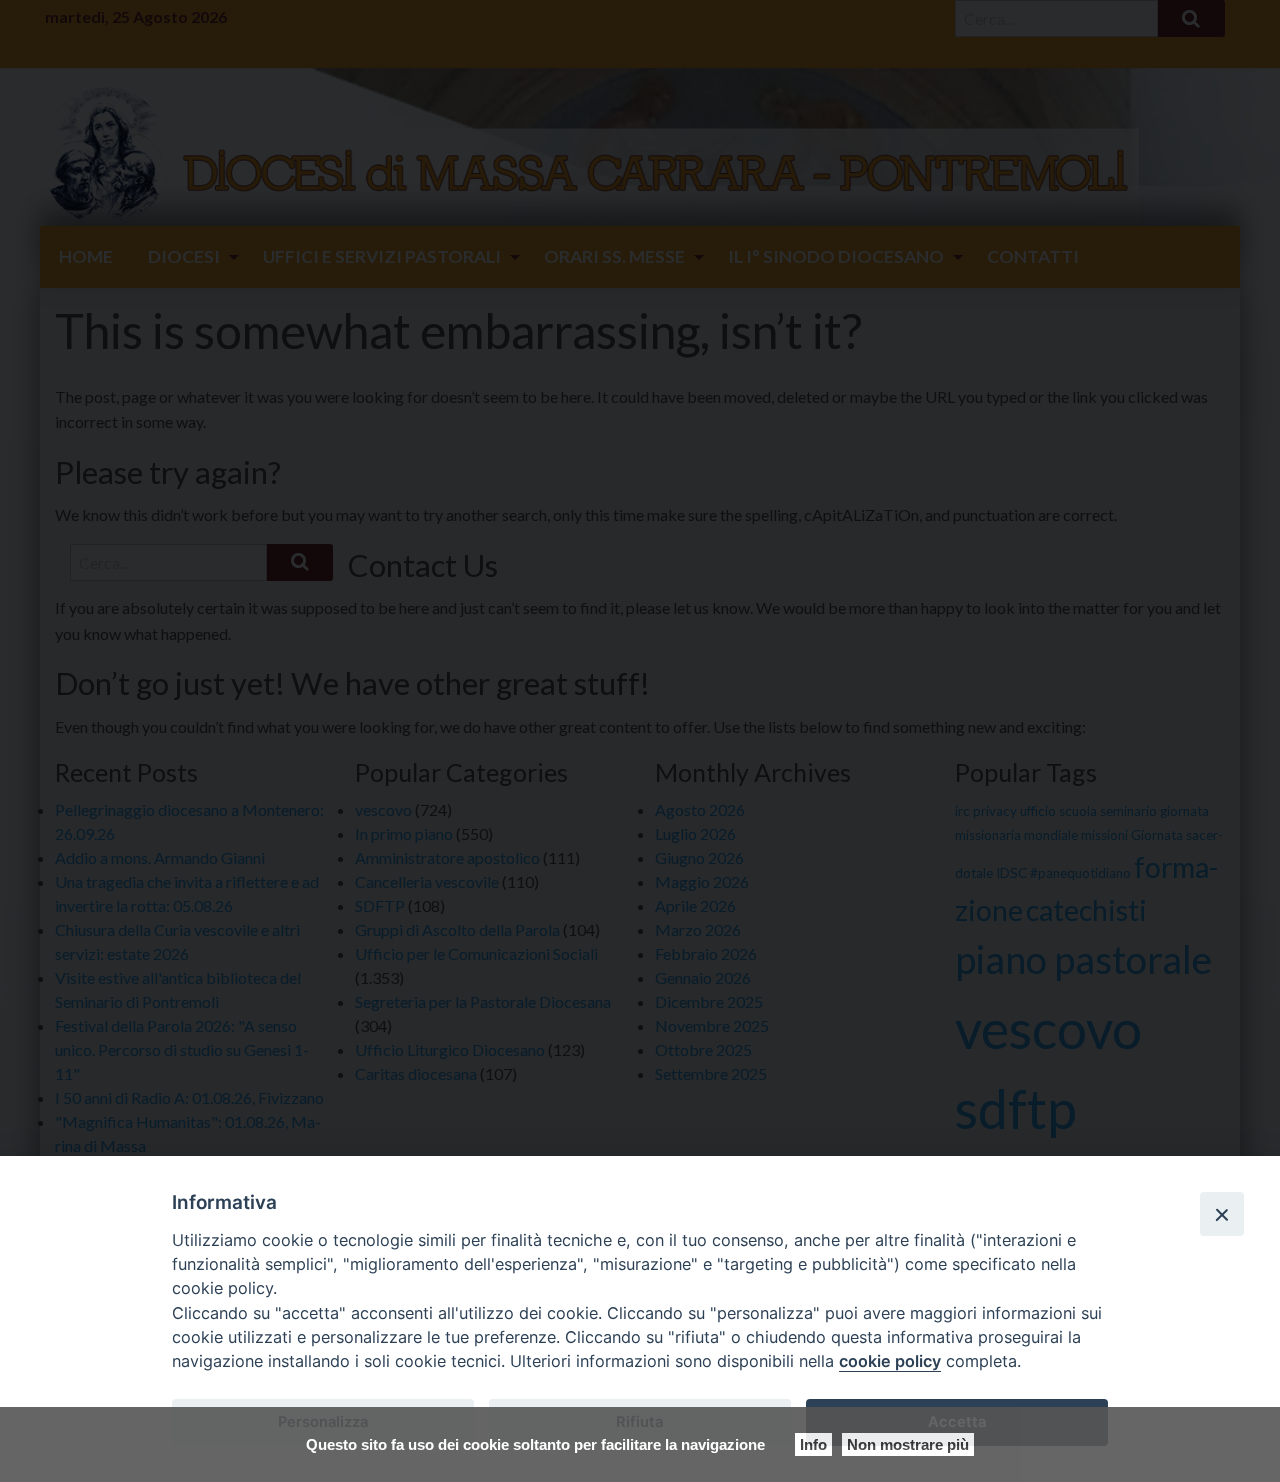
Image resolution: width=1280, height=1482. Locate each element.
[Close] (1222, 1214)
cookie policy (890, 1361)
